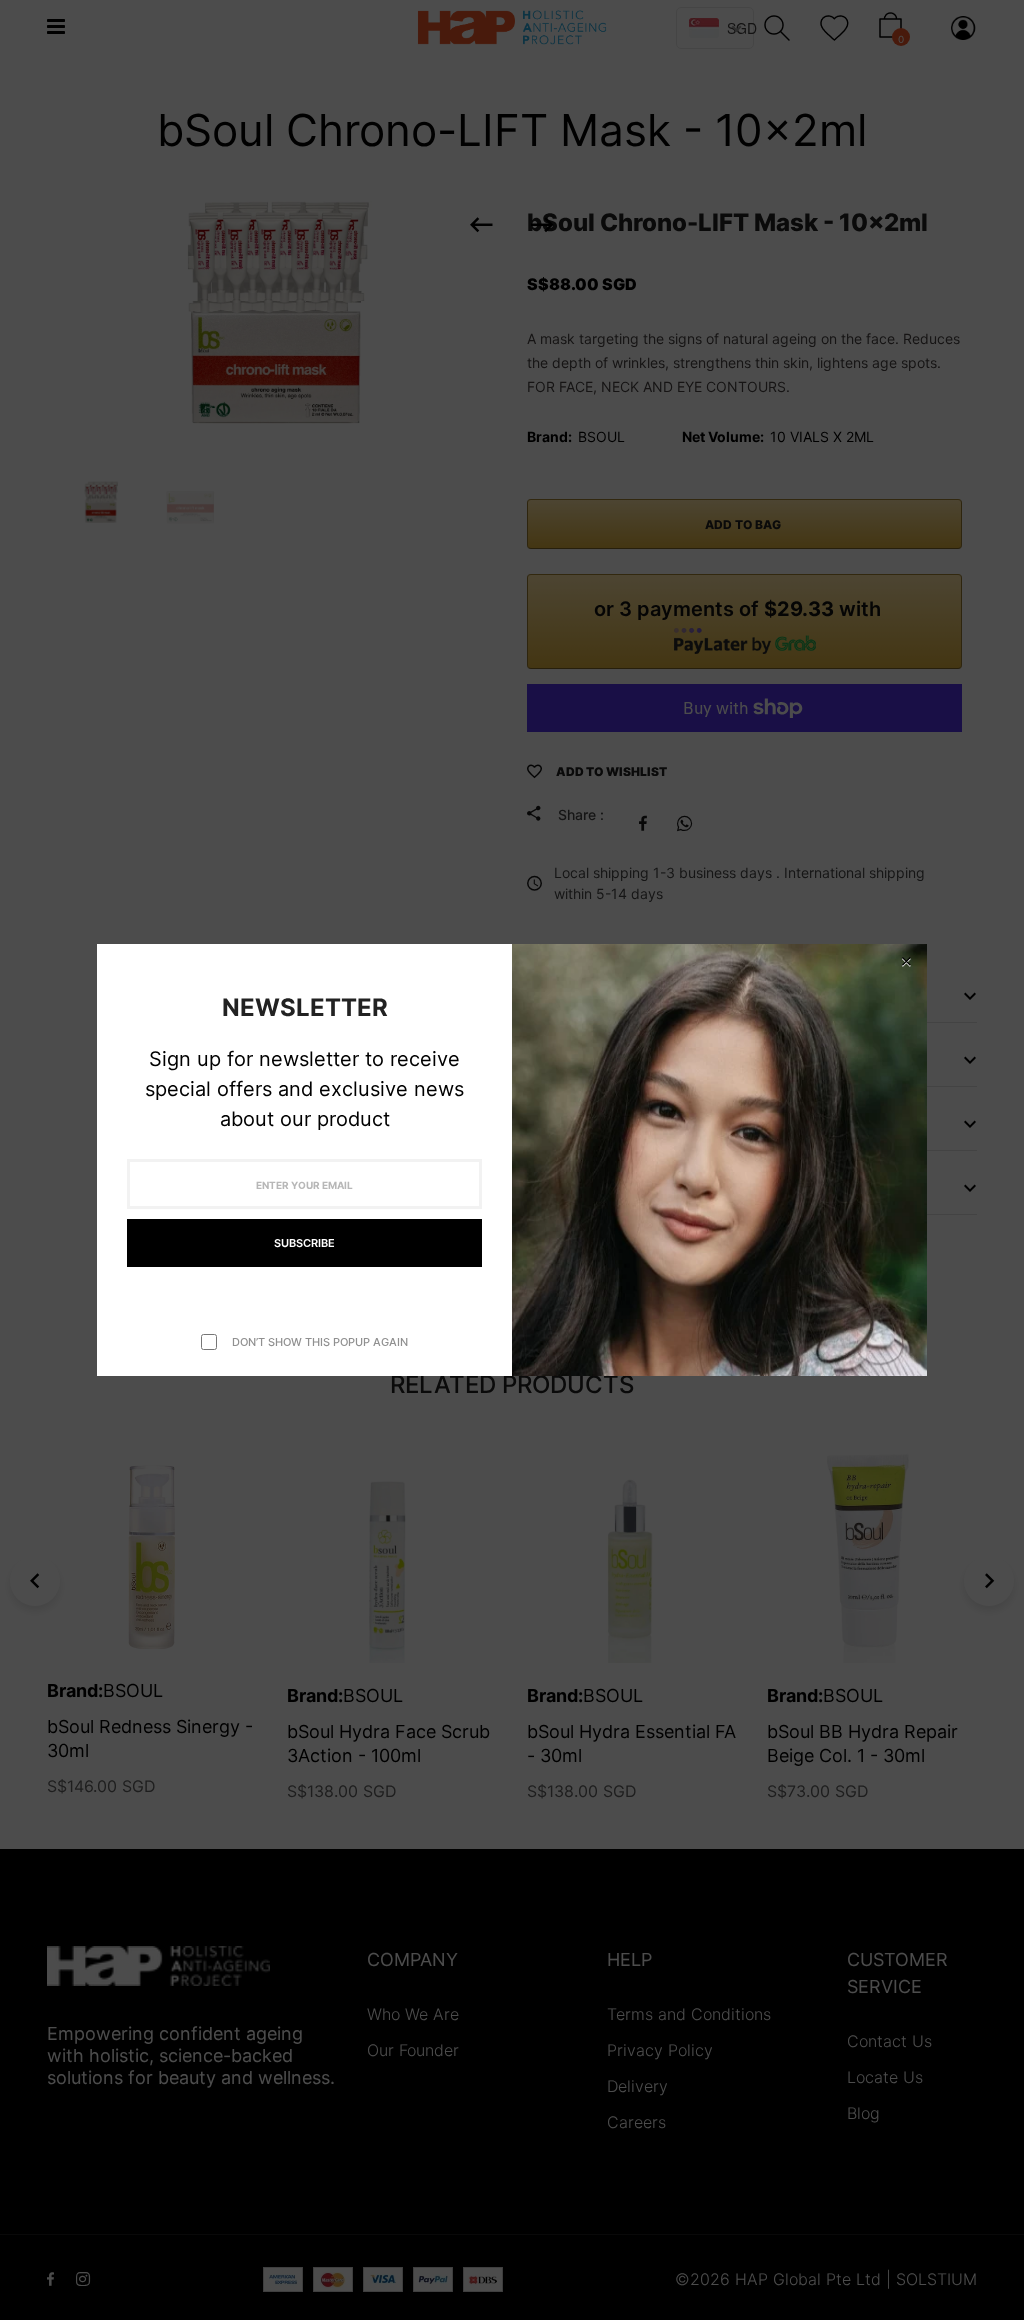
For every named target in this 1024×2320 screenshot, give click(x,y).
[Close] (906, 961)
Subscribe (304, 1243)
